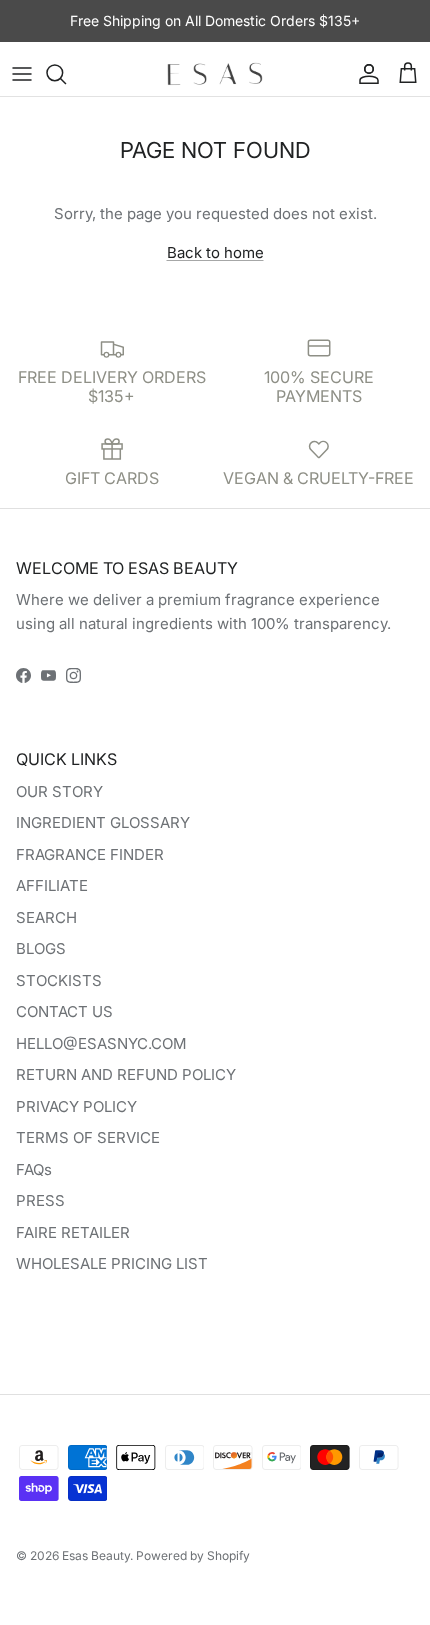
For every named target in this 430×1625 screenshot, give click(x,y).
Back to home (215, 252)
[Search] (66, 74)
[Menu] (22, 74)
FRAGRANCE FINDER (90, 854)
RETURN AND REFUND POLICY (126, 1074)
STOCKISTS (59, 980)
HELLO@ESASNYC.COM (101, 1043)
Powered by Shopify (193, 1555)
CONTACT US (64, 1011)
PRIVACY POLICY (76, 1106)
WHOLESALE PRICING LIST (112, 1263)
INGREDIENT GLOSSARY (103, 822)
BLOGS (41, 948)
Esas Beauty (96, 1555)
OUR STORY (59, 791)
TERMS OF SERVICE (88, 1137)
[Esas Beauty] (215, 74)
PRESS (40, 1200)
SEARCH (46, 917)
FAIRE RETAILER (73, 1232)
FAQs (34, 1169)
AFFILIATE (52, 885)
